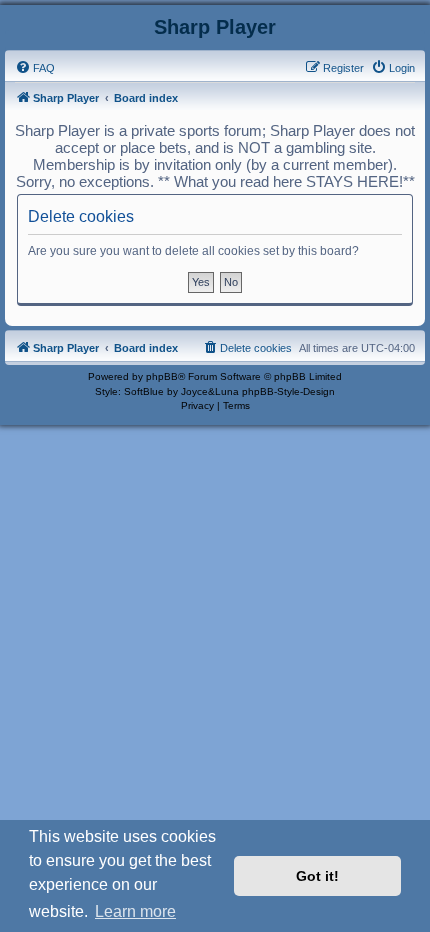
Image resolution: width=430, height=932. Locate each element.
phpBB (162, 376)
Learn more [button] (135, 911)
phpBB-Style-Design (288, 391)
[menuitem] (35, 68)
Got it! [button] (317, 876)
